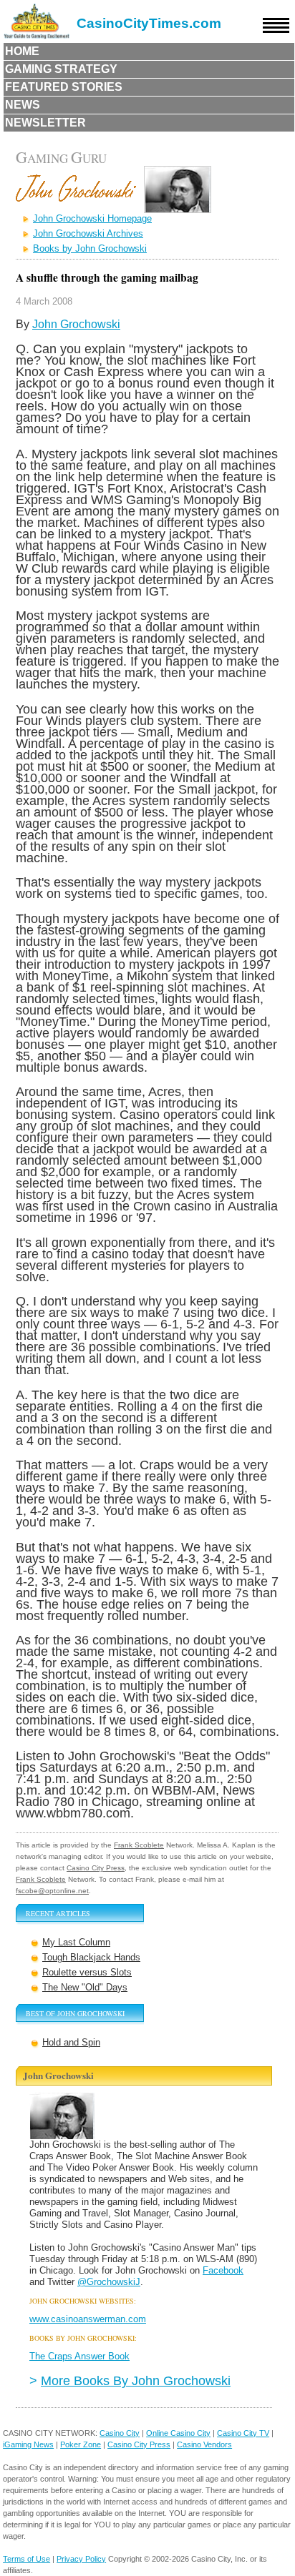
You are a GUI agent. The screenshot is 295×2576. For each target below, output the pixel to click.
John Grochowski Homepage (92, 218)
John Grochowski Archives (88, 233)
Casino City (120, 2433)
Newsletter (45, 123)
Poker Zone (81, 2444)
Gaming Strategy (61, 69)
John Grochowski (76, 324)
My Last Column (76, 1942)
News (23, 105)
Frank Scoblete (139, 1845)
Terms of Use (26, 2559)
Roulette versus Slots (87, 1972)
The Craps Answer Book (79, 2356)
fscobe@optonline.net (52, 1891)
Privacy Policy (81, 2559)
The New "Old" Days (85, 1987)
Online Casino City (178, 2433)
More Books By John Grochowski (136, 2380)
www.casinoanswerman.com (88, 2319)
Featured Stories (64, 87)
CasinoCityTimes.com (149, 23)
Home (22, 51)
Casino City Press (96, 1868)
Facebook (223, 2270)
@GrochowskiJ (109, 2282)
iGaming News (28, 2444)
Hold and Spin (71, 2042)
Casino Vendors (204, 2444)
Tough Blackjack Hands (91, 1957)
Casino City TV (243, 2433)
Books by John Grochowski (90, 248)
